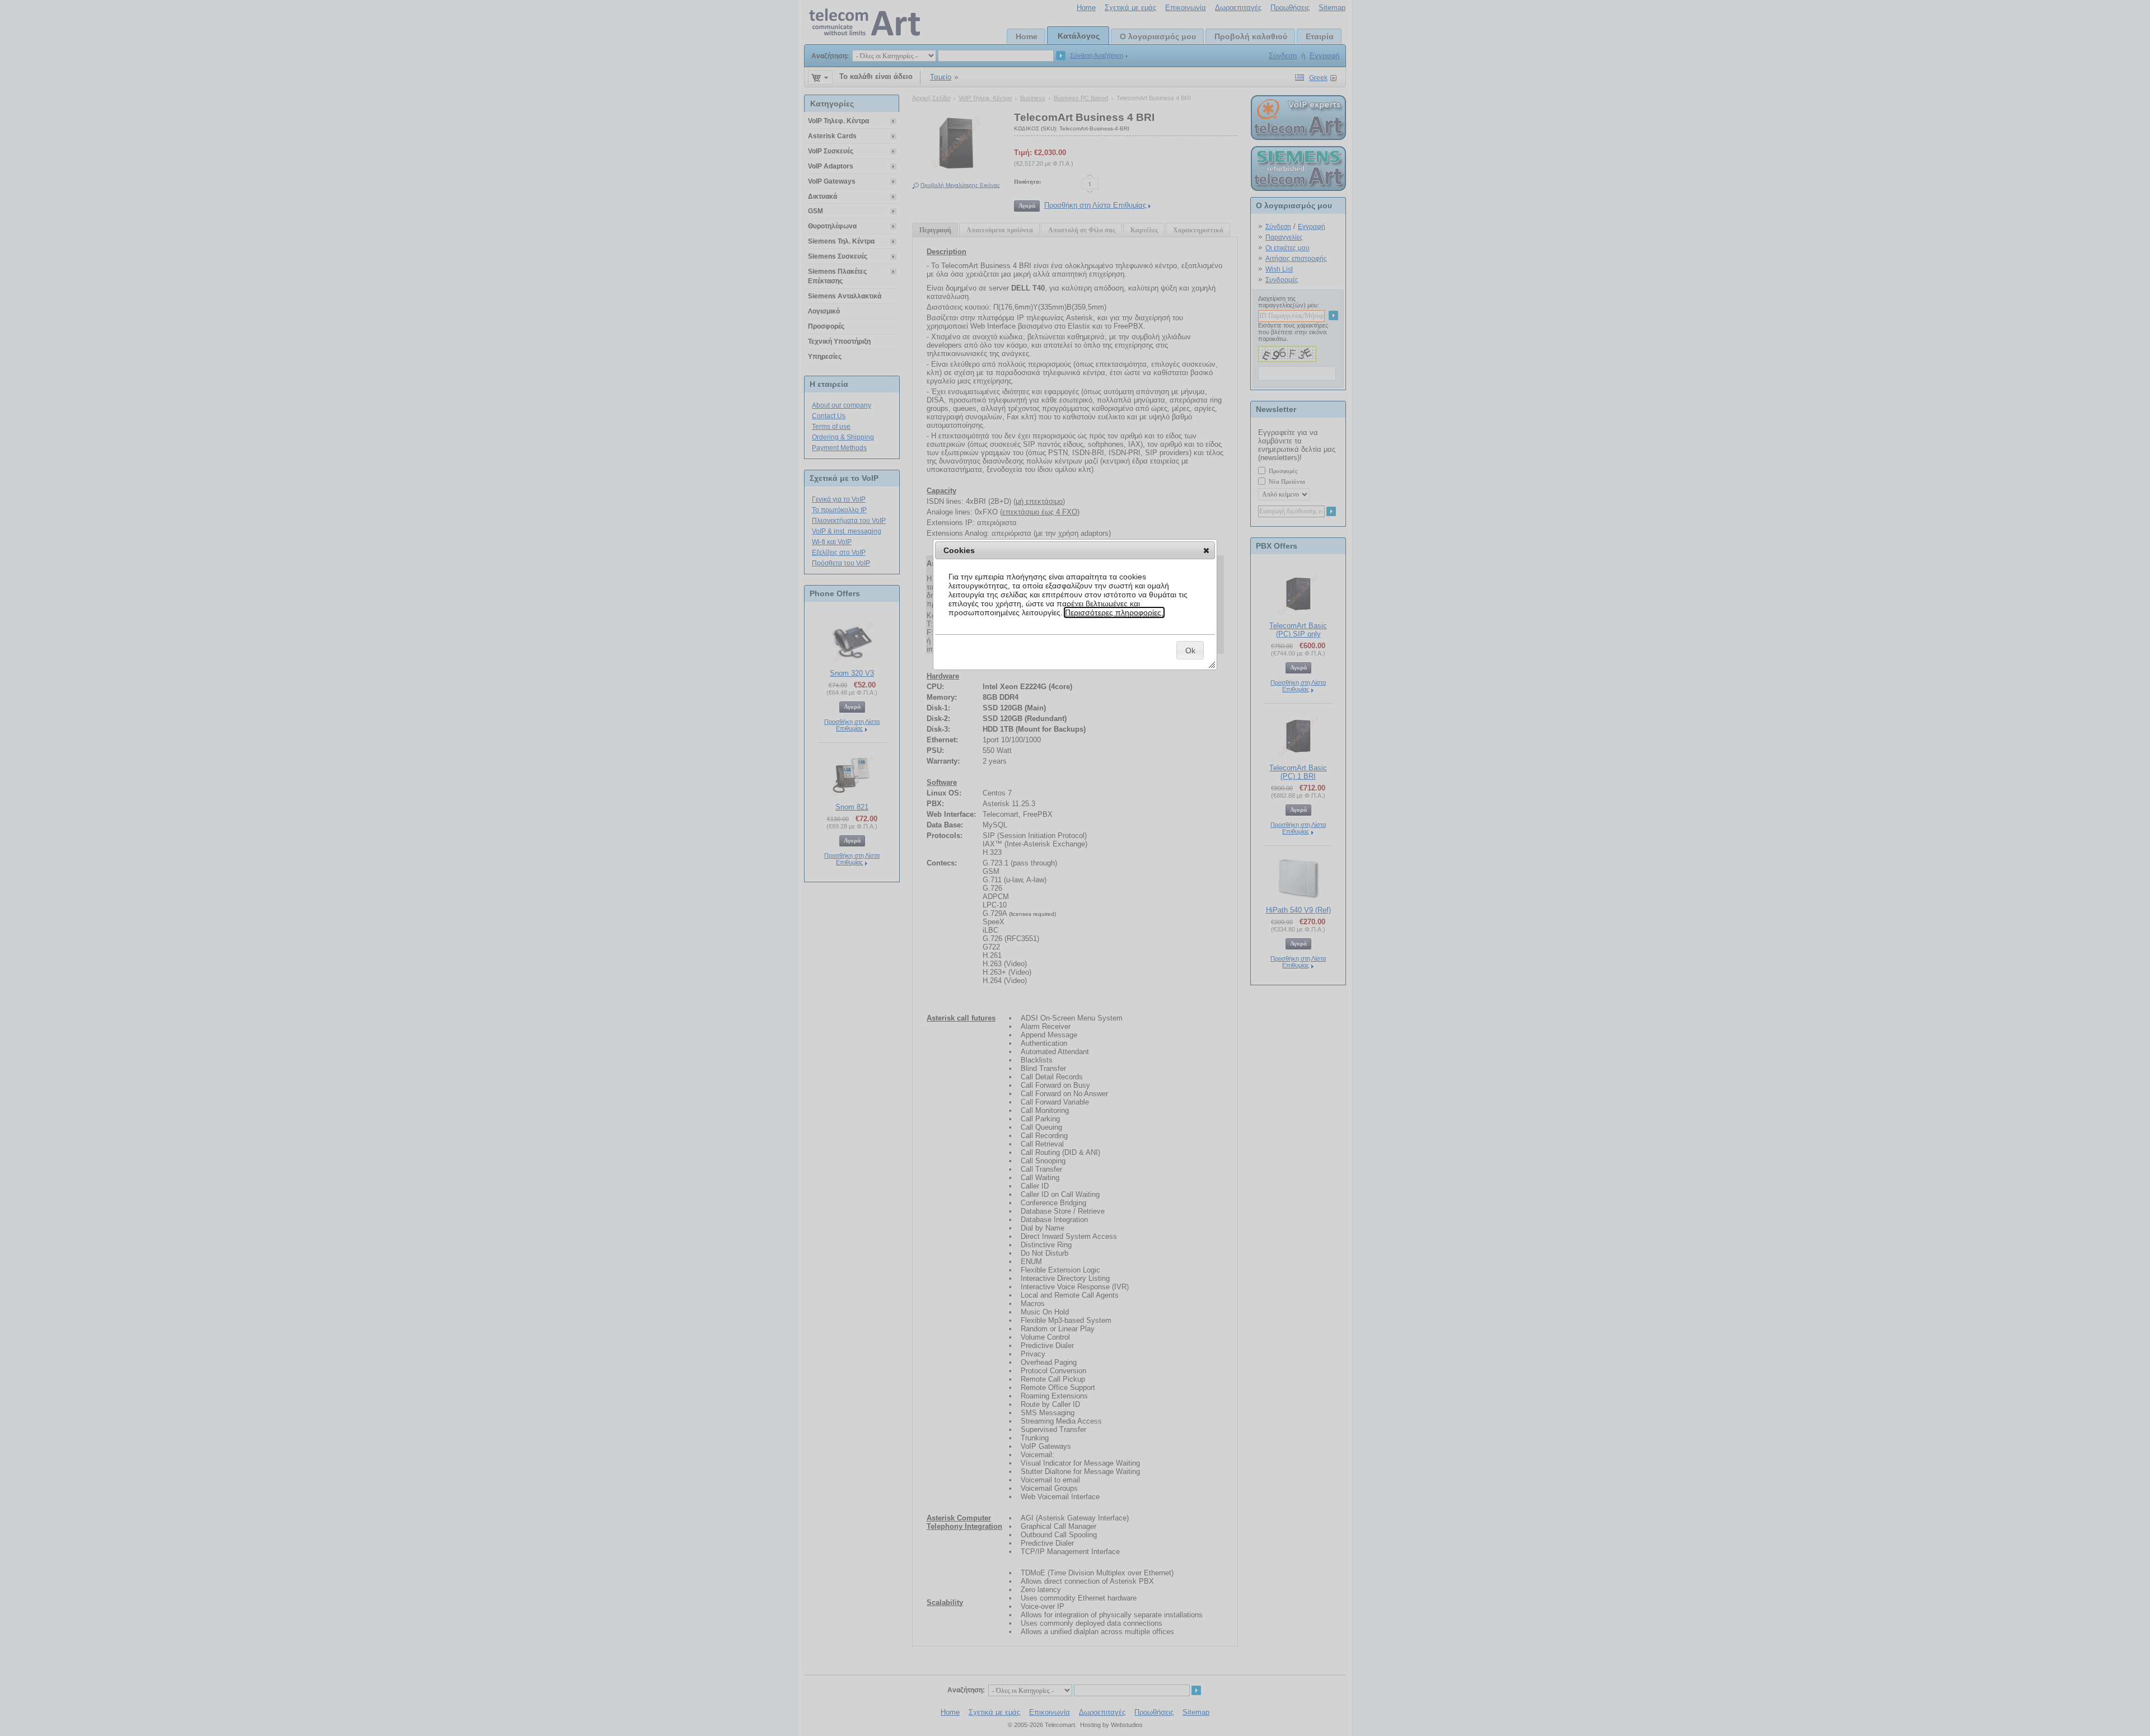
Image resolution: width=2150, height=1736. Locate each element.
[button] (1206, 550)
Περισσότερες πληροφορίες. (1114, 612)
